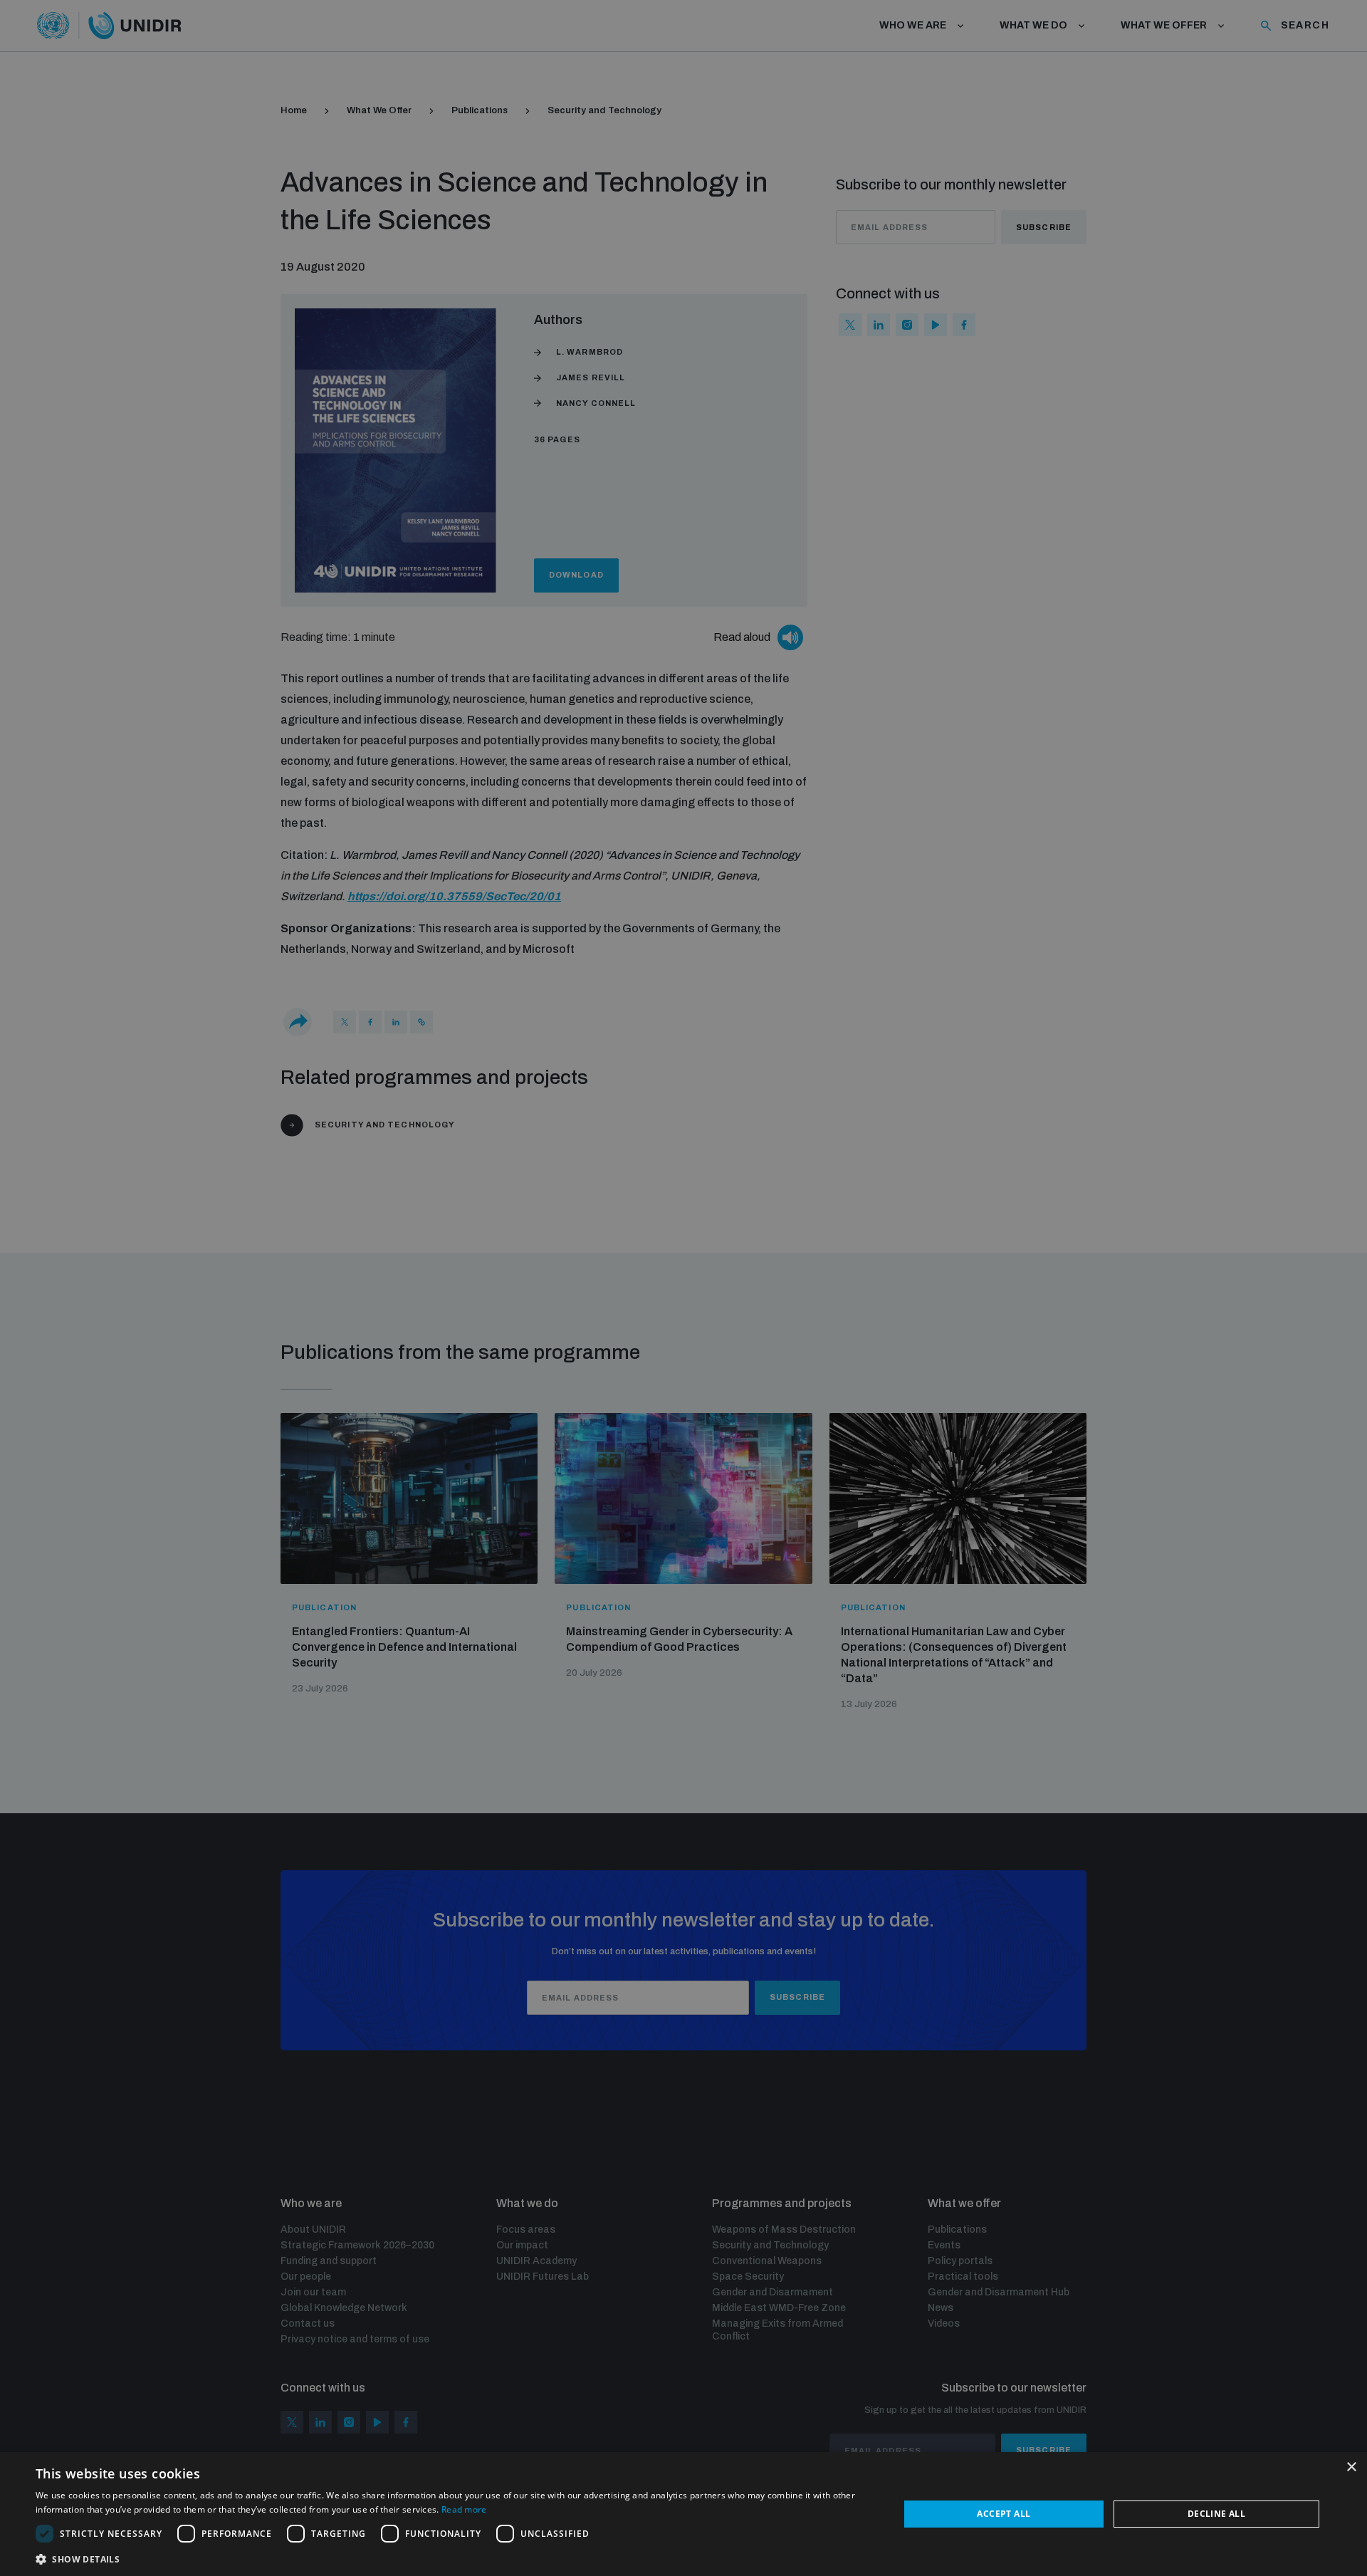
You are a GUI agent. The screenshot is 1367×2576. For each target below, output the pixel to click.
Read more (464, 2509)
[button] (455, 2558)
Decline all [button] (1216, 2514)
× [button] (1351, 2467)
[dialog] (683, 2514)
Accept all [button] (1004, 2514)
